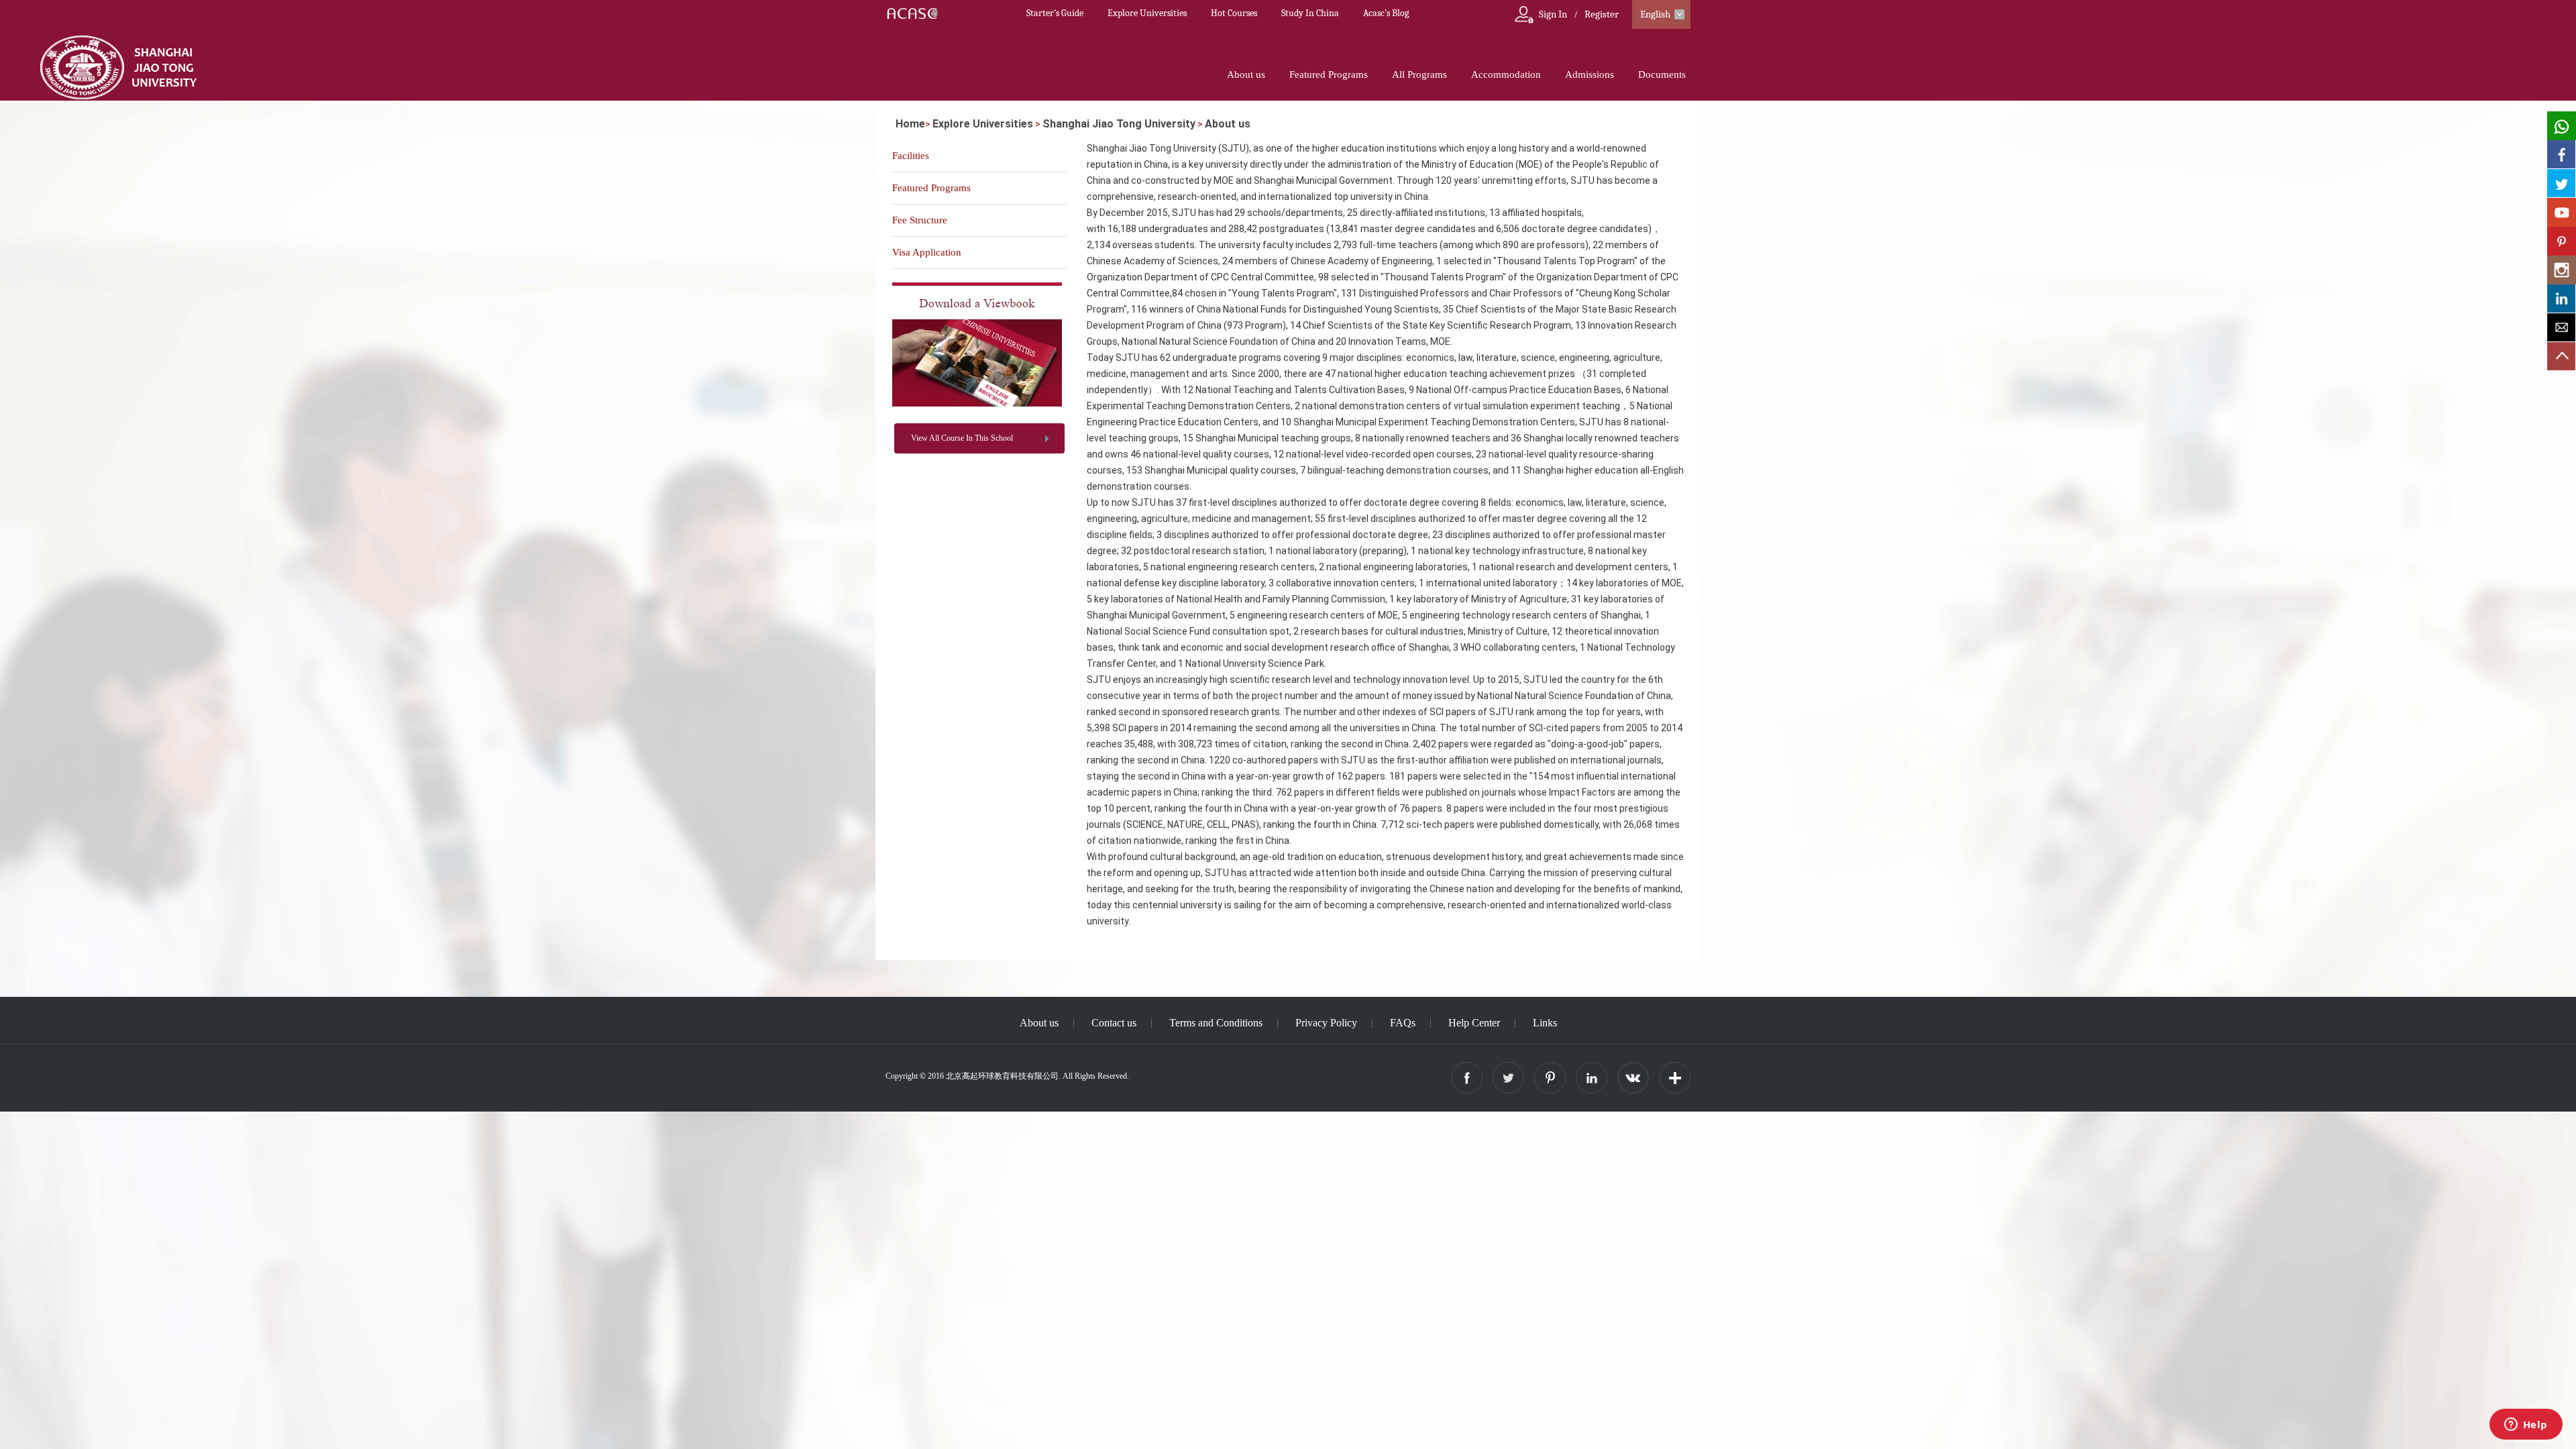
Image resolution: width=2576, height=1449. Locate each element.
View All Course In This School (962, 438)
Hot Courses (1234, 13)
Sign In (1553, 14)
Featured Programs (1329, 74)
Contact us (1114, 1023)
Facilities (911, 156)
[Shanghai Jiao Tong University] (977, 404)
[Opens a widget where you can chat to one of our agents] (2526, 1426)
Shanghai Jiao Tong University (1119, 124)
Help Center (1474, 1023)
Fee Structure (920, 220)
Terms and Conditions (1216, 1023)
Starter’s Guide (1055, 13)
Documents (1662, 74)
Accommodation (1506, 74)
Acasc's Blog (1386, 13)
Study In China (1310, 13)
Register (1602, 14)
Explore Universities (1147, 13)
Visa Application (927, 252)
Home (910, 124)
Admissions (1590, 74)
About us (1246, 74)
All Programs (1419, 74)
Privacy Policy (1326, 1023)
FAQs (1403, 1023)
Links (1545, 1023)
